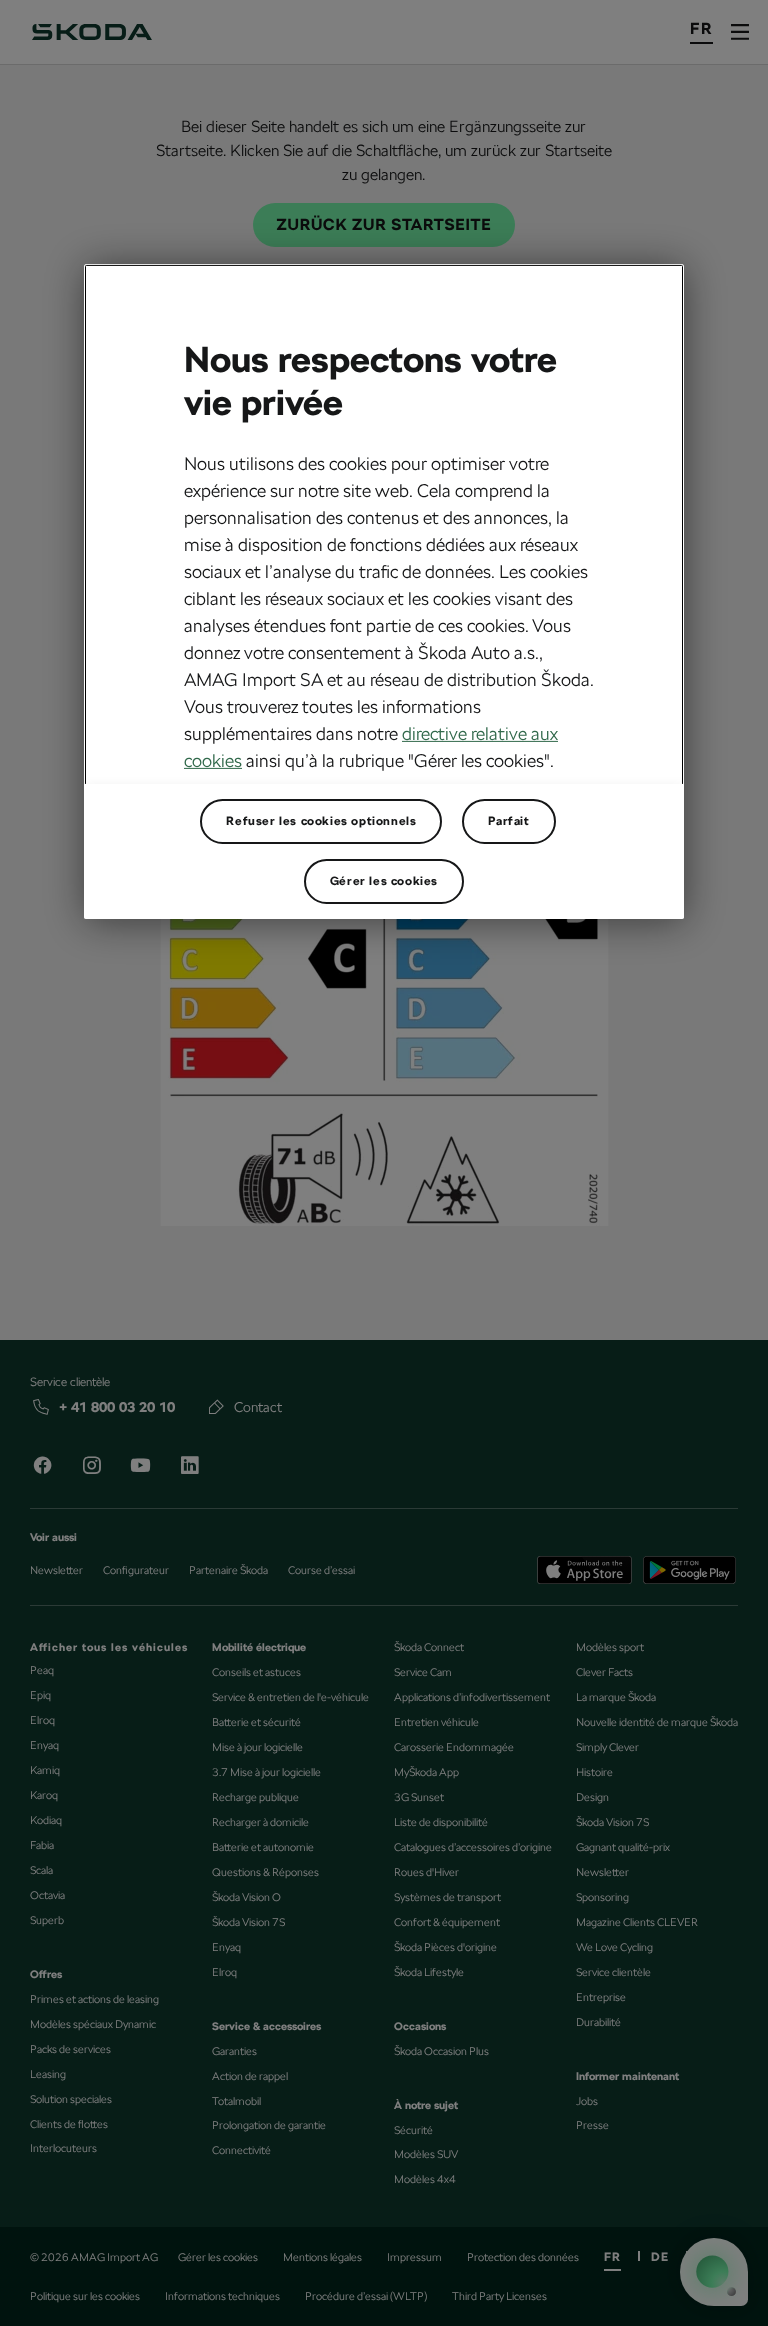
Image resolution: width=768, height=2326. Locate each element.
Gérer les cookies (384, 881)
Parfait (508, 821)
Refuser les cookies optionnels (321, 821)
